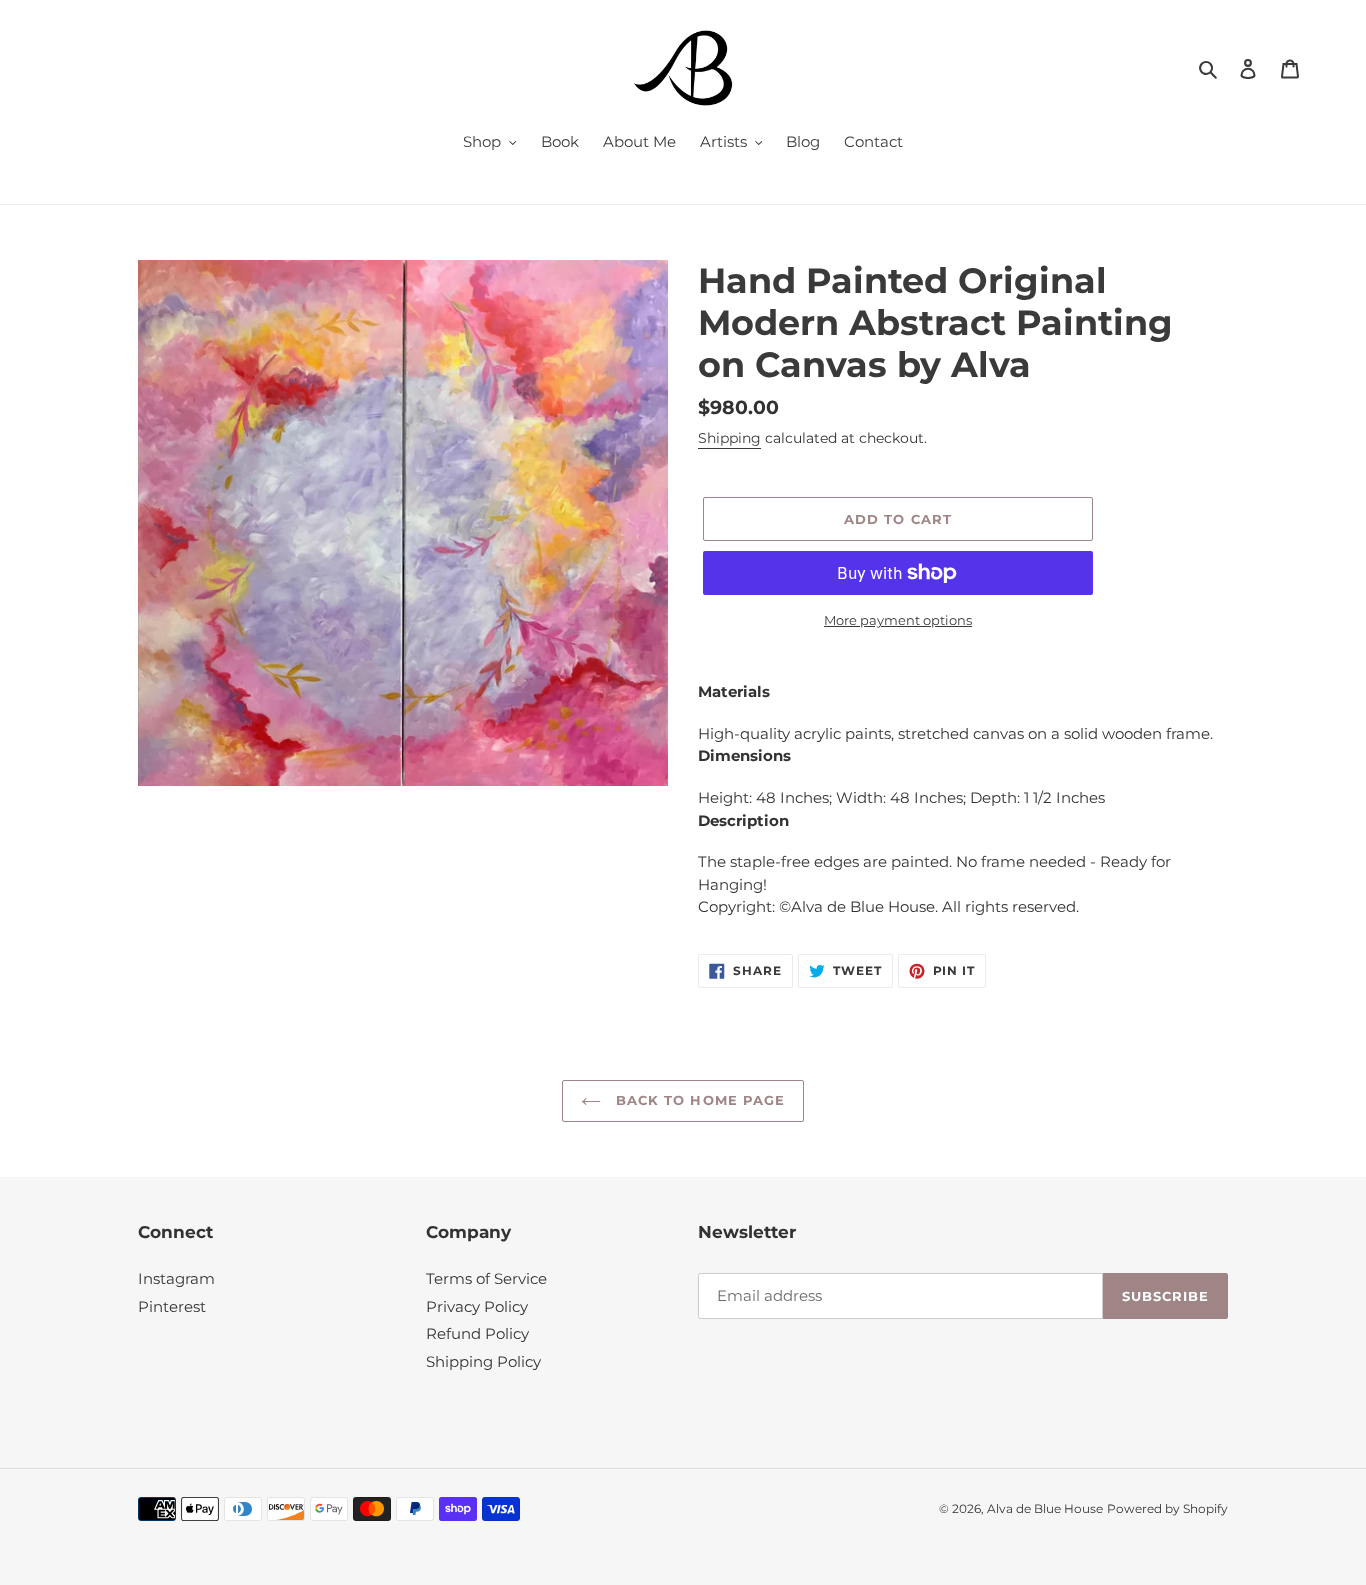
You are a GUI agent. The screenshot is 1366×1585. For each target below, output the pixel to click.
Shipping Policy (483, 1361)
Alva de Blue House (1045, 1508)
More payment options (898, 620)
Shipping (729, 438)
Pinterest (172, 1306)
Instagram (176, 1278)
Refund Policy (477, 1333)
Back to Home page (698, 1100)
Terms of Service (486, 1278)
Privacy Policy (477, 1306)
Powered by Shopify (1167, 1508)
